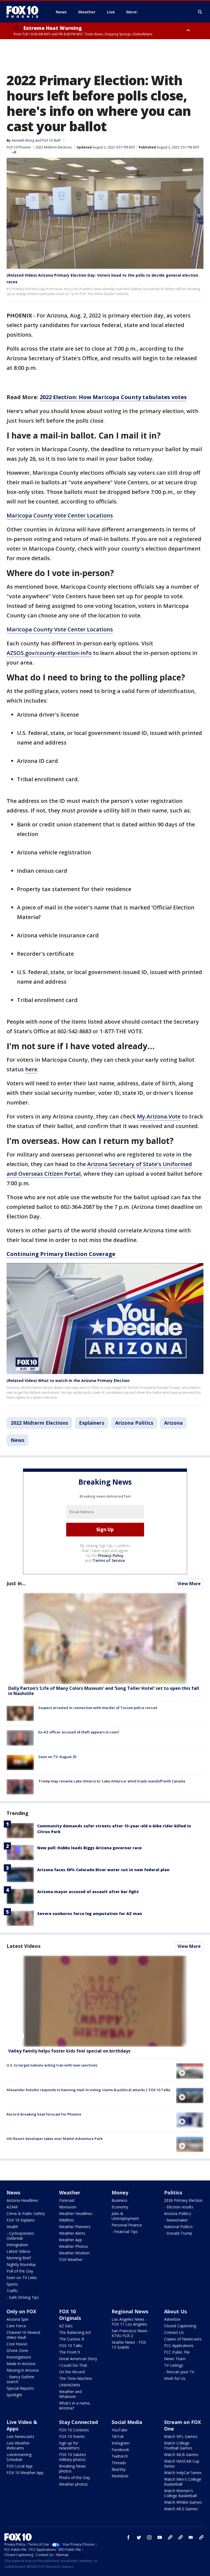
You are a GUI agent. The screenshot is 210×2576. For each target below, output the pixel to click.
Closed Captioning (180, 2326)
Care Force (16, 2326)
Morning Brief (19, 2258)
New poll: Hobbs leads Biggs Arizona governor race (89, 1848)
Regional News (130, 2311)
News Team (175, 2359)
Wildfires (67, 2220)
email (191, 2537)
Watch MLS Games (181, 2509)
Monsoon (68, 2207)
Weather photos (73, 2484)
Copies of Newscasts (183, 2339)
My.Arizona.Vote (159, 1116)
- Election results (179, 2207)
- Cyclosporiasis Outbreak (20, 2236)
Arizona (173, 1423)
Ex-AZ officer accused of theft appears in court (79, 1732)
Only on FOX (21, 2311)
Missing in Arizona (23, 2370)
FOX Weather (71, 2259)
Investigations (19, 2357)
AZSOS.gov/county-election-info (49, 653)
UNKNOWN (69, 2385)
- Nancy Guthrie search (20, 2379)
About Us (175, 2311)
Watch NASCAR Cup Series (182, 2464)
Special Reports (20, 2388)
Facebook (120, 2450)
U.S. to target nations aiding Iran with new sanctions (52, 2065)
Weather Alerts (72, 2233)
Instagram (121, 2443)
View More (189, 1584)
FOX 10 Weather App (25, 2473)
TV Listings (174, 2365)
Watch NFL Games (181, 2436)
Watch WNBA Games (183, 2502)
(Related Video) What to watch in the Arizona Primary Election (68, 1380)
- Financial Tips (125, 2232)
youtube (160, 2537)
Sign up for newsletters (69, 2445)
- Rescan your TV (179, 2372)
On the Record (72, 2372)
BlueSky (119, 2469)
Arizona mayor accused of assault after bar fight (88, 1892)
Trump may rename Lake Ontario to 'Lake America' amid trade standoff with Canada (112, 1781)
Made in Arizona (21, 2364)
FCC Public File (177, 2352)
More (132, 12)
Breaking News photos (72, 2468)
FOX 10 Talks (71, 2345)
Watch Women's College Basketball (180, 2493)
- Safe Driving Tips (23, 2297)
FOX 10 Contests (74, 2430)
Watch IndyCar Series (183, 2473)
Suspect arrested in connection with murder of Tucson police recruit (98, 1708)
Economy (120, 2207)
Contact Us (174, 2332)
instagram (149, 2537)
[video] (105, 2001)
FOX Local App (20, 2466)
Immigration (17, 2245)
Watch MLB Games (181, 2455)
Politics (173, 2193)
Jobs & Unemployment (125, 2216)
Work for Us (175, 2378)
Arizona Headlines (22, 2200)
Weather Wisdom (74, 2253)
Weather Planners (75, 2227)
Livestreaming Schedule (19, 2457)
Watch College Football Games (178, 2445)
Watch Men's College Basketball (183, 2482)
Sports (12, 2284)
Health (12, 2227)
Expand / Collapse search (200, 12)
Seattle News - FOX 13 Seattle (129, 2345)
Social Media (127, 2422)
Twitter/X (120, 2456)
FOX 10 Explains (21, 2220)
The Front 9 (69, 2352)
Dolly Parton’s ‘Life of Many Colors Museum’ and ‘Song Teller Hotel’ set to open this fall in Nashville (104, 1691)
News (17, 1440)
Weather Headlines (76, 2213)
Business (119, 2200)
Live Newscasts (20, 2436)
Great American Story (78, 2359)
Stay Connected (78, 2422)
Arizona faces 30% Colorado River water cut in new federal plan (103, 1870)
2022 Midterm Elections (54, 147)
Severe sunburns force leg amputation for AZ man (90, 1914)
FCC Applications (179, 2345)
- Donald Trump (178, 2233)
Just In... (16, 1583)
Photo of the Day (75, 2478)
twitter (139, 2537)
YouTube (119, 2430)
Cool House (17, 2344)
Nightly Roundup (21, 2264)
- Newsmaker (176, 2220)
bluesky (180, 2537)
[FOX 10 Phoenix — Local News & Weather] (25, 12)
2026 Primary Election (183, 2200)
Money (120, 2193)
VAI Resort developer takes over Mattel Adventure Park (55, 2139)
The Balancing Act (75, 2332)
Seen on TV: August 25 (57, 1757)
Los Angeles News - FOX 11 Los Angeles (129, 2322)
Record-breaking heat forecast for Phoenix (44, 2114)
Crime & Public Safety (26, 2213)
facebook (129, 2537)
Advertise (172, 2319)
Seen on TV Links (22, 2278)
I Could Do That (73, 2365)
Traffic (12, 2291)
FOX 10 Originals (70, 2315)
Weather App (71, 2240)
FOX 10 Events (72, 2436)
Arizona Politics (134, 1423)
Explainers (92, 1423)
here (31, 1069)
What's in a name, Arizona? (75, 2405)
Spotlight (14, 2395)
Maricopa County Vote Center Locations (60, 515)
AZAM (12, 2207)
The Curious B (72, 2339)
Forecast (67, 2200)
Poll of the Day (20, 2271)
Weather (70, 2193)
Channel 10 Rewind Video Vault (23, 2335)
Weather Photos (74, 2246)
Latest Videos (24, 1946)
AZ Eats (66, 2326)
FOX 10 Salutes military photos (72, 2457)
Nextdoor (120, 2476)
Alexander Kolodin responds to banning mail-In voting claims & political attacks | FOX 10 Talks (88, 2090)
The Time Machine (76, 2378)
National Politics (178, 2227)
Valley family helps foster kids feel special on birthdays (69, 2051)
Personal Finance (127, 2225)
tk (170, 2537)
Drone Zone (17, 2350)
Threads (119, 2463)
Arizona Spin (17, 2319)
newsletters (201, 2537)
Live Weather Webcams (18, 2445)
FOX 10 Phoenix (19, 147)
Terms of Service (109, 1560)
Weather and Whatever (70, 2394)
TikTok (118, 2436)
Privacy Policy (111, 1555)
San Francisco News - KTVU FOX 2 (131, 2333)
